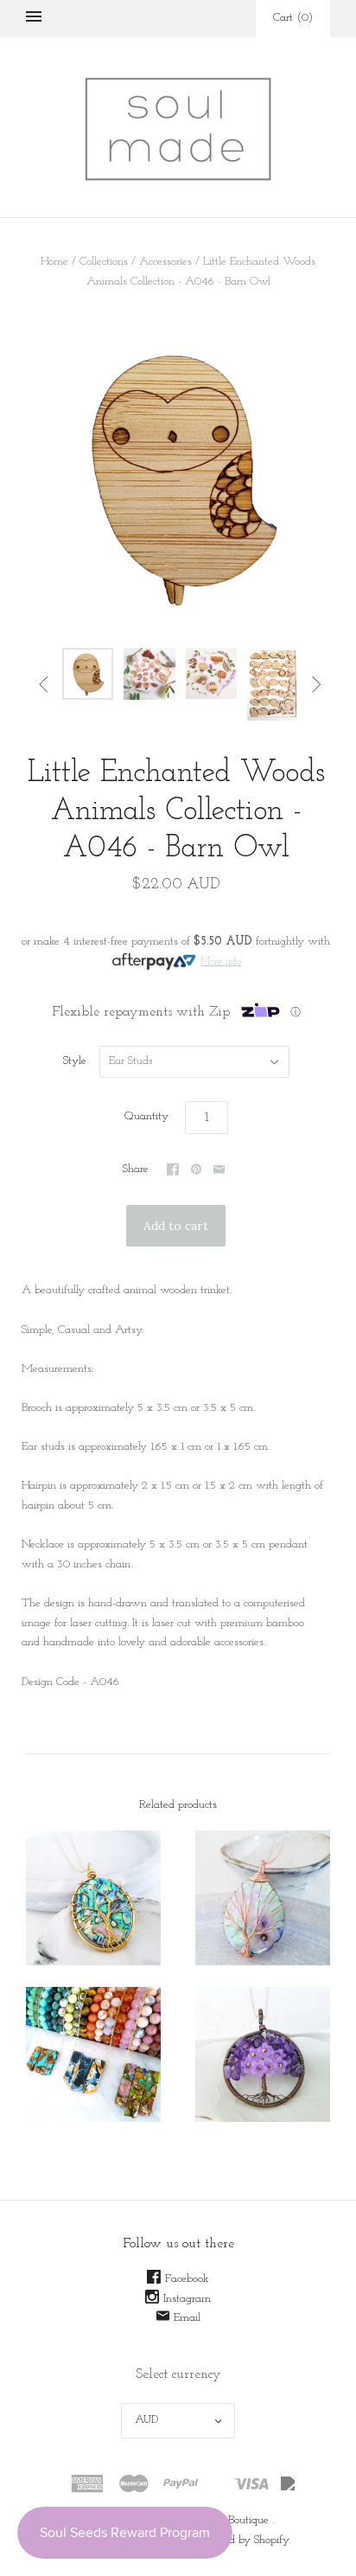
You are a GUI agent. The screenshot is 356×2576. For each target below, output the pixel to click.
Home (54, 262)
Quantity (146, 1116)
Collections (104, 262)
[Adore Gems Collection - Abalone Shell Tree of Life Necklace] (93, 1898)
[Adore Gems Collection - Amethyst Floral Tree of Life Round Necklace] (263, 2054)
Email (187, 2318)
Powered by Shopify (242, 2540)
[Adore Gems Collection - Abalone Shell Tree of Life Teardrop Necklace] (263, 1898)
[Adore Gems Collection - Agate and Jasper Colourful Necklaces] (93, 2054)
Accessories (165, 262)
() (293, 18)
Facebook (187, 2279)
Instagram (187, 2299)
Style (75, 1061)
